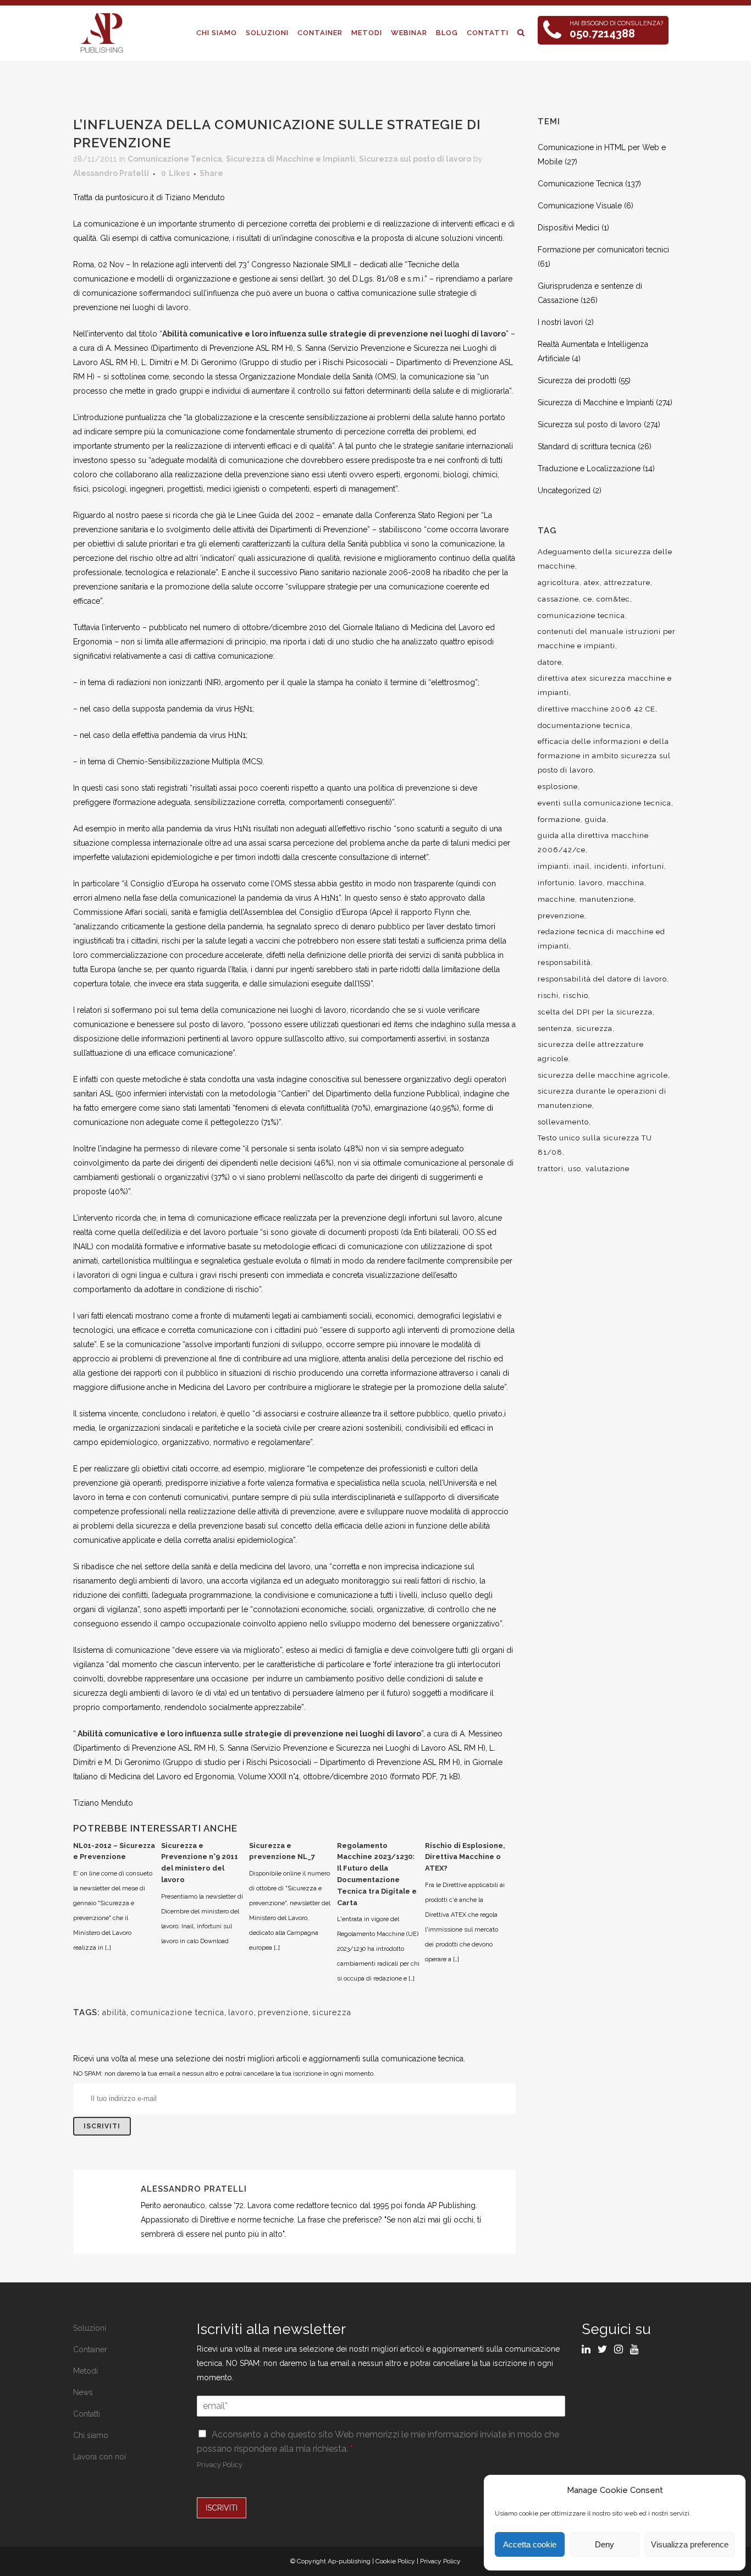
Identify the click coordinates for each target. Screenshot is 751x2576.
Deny (604, 2544)
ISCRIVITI (222, 2508)
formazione (559, 820)
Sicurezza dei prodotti (577, 380)
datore (550, 662)
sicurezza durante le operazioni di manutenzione (602, 1098)
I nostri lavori (560, 322)
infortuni (648, 866)
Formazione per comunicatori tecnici (603, 250)
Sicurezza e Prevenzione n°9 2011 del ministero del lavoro (200, 1863)
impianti (553, 866)
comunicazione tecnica (177, 2012)
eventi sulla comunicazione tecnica (604, 803)
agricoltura (559, 583)
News (83, 2392)
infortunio (556, 883)
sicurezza (332, 2012)
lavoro (241, 2012)
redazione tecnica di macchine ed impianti (601, 939)
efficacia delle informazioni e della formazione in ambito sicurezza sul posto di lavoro (604, 756)
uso (575, 1169)
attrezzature (627, 583)
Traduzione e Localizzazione (589, 468)
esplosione (558, 787)
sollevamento (563, 1122)
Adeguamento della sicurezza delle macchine (605, 559)
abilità (114, 2012)
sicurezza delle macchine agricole (603, 1075)
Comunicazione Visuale (580, 206)
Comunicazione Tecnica (175, 159)
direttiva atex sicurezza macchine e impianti (605, 685)
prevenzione (283, 2012)
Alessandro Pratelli (111, 173)
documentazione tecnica (584, 726)
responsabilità (564, 962)
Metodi (85, 2371)
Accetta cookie (530, 2544)
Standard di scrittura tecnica (587, 446)
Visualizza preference (690, 2544)
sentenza (555, 1028)
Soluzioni (90, 2328)
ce (588, 599)
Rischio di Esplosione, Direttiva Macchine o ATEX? (465, 1857)
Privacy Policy (220, 2465)
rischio (576, 995)
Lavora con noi (100, 2457)
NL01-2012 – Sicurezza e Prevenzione (114, 1851)
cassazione (558, 599)
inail (582, 866)
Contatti (87, 2414)
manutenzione (607, 899)
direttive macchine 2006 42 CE (597, 709)
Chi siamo (91, 2435)
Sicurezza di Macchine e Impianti (291, 159)
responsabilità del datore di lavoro (602, 979)
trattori (551, 1169)
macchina (626, 883)
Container (90, 2349)
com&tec (613, 599)
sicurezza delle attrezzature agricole (591, 1052)
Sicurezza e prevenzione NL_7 (282, 1851)
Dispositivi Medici (568, 228)
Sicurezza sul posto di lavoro (415, 159)
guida (596, 820)
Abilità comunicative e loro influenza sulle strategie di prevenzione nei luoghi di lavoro (334, 334)
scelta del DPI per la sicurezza (595, 1012)
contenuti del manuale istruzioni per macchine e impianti (607, 639)
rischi (548, 995)
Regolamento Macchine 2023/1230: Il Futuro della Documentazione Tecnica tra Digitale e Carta (377, 1874)
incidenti (611, 866)
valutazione (608, 1169)
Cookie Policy (395, 2561)
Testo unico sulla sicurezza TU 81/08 (595, 1145)
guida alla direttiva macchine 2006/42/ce (593, 843)
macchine (556, 899)
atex (592, 583)
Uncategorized (564, 490)
